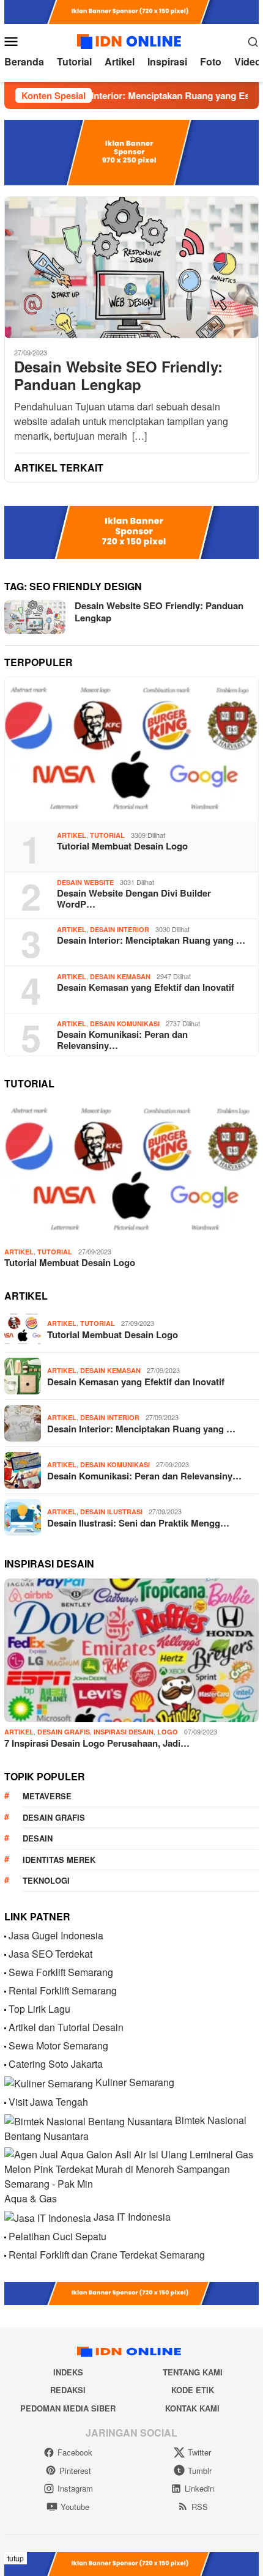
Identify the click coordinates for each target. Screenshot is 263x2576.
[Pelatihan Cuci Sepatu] (5, 2236)
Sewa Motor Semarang (58, 2045)
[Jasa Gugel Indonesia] (5, 1935)
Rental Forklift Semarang (63, 1990)
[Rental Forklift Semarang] (5, 1990)
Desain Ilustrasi (111, 1512)
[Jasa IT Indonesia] (48, 2217)
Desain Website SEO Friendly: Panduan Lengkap (118, 376)
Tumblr (200, 2471)
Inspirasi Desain (124, 1732)
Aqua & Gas (31, 2198)
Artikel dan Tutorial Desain (66, 2027)
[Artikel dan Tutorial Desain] (5, 2027)
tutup (16, 2558)
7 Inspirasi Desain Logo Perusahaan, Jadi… (97, 1743)
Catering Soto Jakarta (56, 2064)
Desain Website (85, 882)
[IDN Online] (131, 39)
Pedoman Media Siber (68, 2408)
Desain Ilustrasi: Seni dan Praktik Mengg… (138, 1523)
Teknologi (46, 1880)
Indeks (68, 2372)
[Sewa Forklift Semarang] (5, 1972)
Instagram (75, 2488)
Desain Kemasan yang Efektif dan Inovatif (146, 987)
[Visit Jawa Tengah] (5, 2102)
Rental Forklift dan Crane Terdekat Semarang (107, 2255)
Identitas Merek (59, 1860)
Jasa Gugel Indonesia (56, 1935)
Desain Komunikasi (125, 1023)
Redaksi (68, 2390)
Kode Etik (193, 2390)
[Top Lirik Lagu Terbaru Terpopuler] (5, 2009)
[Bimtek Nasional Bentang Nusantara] (88, 2120)
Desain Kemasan (120, 976)
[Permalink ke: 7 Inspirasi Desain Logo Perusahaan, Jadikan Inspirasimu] (131, 1651)
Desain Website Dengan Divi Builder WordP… (134, 898)
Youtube (75, 2507)
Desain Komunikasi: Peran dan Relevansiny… (122, 1040)
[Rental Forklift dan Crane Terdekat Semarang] (5, 2255)
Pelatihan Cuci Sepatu (57, 2236)
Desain (38, 1838)
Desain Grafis (64, 1732)
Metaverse (47, 1796)
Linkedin (199, 2488)
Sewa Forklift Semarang (61, 1972)
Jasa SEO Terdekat (50, 1954)
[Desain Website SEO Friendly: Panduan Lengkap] (131, 268)
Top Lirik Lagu (39, 2009)
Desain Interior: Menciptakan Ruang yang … (151, 940)
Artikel (72, 835)
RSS (200, 2507)
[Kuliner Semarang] (49, 2082)
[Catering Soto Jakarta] (5, 2064)
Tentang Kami (193, 2372)
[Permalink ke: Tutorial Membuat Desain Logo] (131, 749)
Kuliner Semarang (135, 2082)
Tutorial (107, 835)
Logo (168, 1732)
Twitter (199, 2452)
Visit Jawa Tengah (48, 2102)
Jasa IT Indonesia (132, 2217)
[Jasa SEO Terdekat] (5, 1954)
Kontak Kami (192, 2408)
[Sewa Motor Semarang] (5, 2045)
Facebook (75, 2452)
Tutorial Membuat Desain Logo (122, 846)
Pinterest (75, 2471)
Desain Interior (120, 929)
